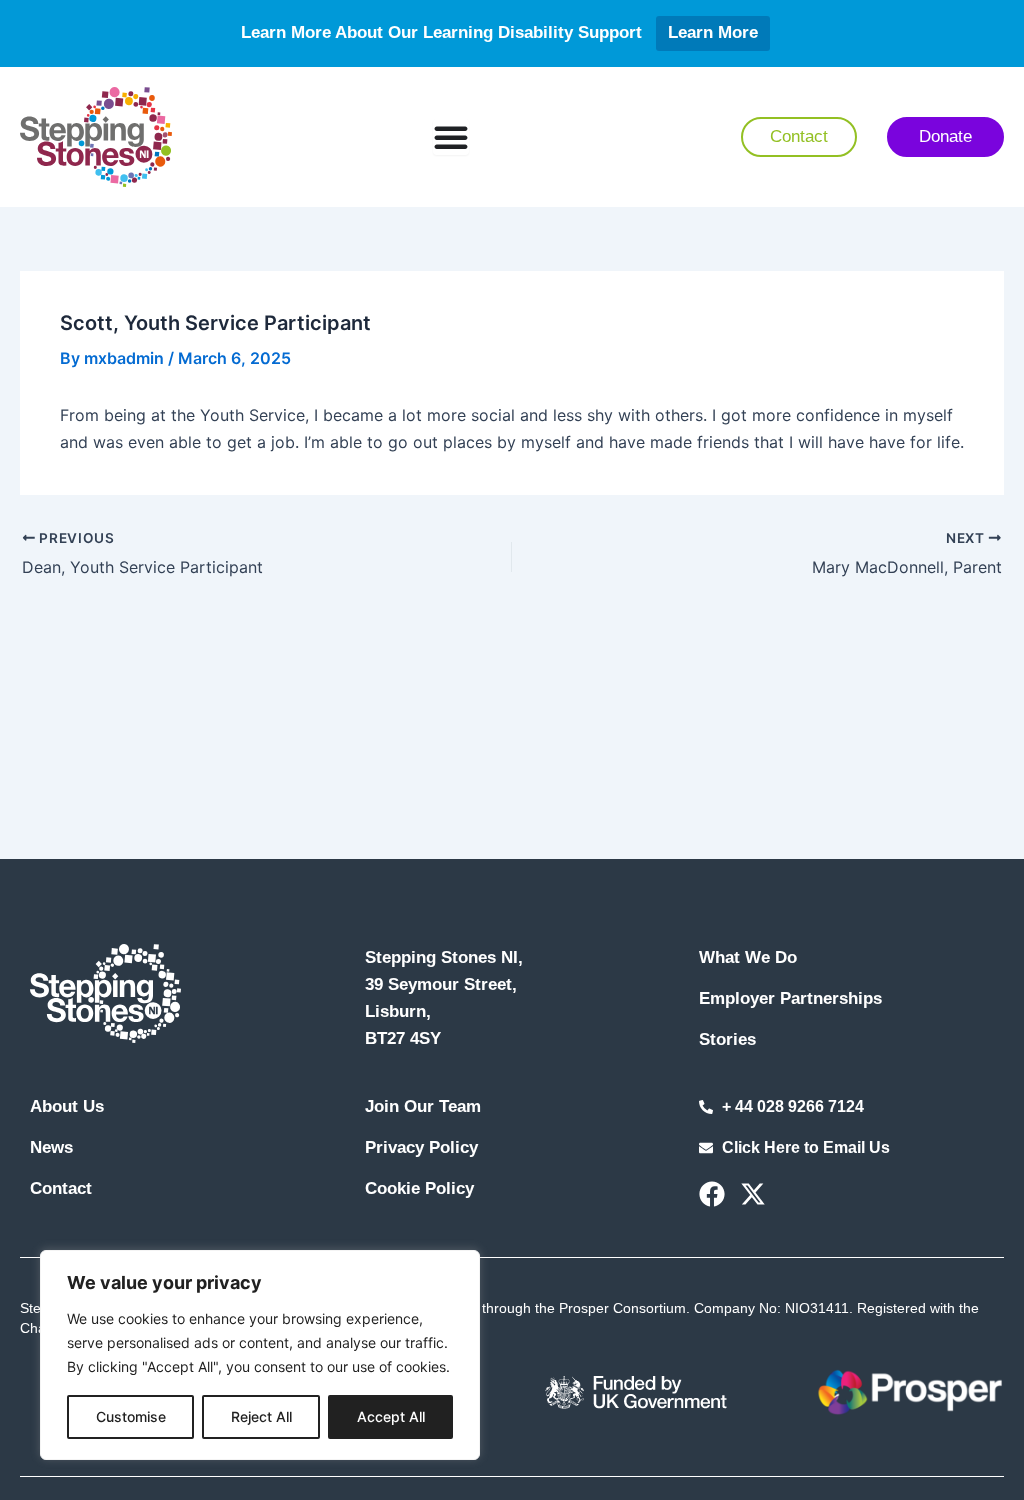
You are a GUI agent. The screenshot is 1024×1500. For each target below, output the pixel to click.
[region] (260, 1355)
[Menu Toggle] (451, 137)
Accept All (391, 1416)
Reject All (261, 1416)
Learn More (713, 32)
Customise (131, 1416)
